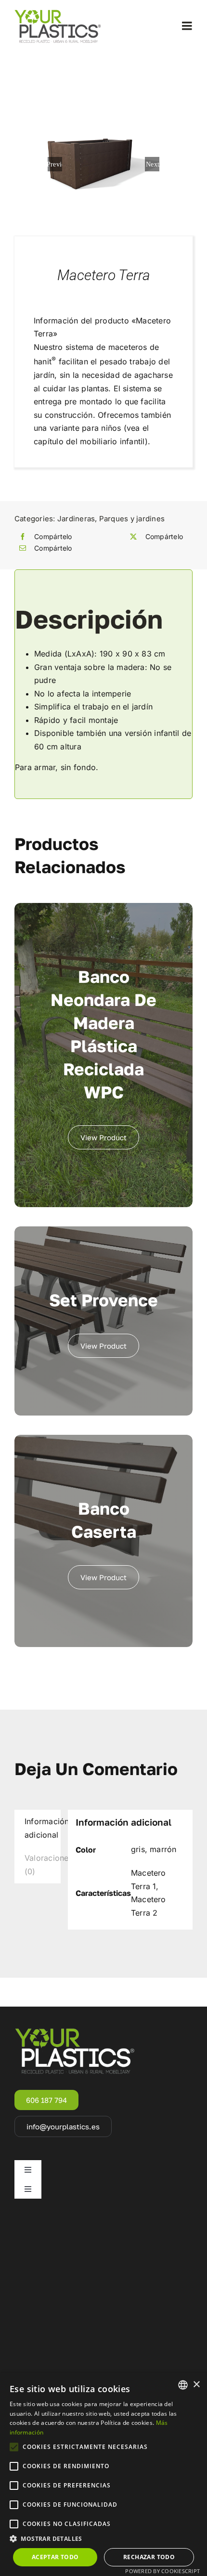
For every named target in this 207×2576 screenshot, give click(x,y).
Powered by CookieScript (162, 2571)
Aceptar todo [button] (55, 2557)
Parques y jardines (132, 519)
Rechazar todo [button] (149, 2557)
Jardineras (76, 519)
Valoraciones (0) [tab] (43, 1865)
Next (153, 164)
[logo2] (58, 13)
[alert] (103, 2474)
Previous (55, 164)
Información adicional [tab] (43, 1828)
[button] (103, 2539)
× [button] (196, 2385)
